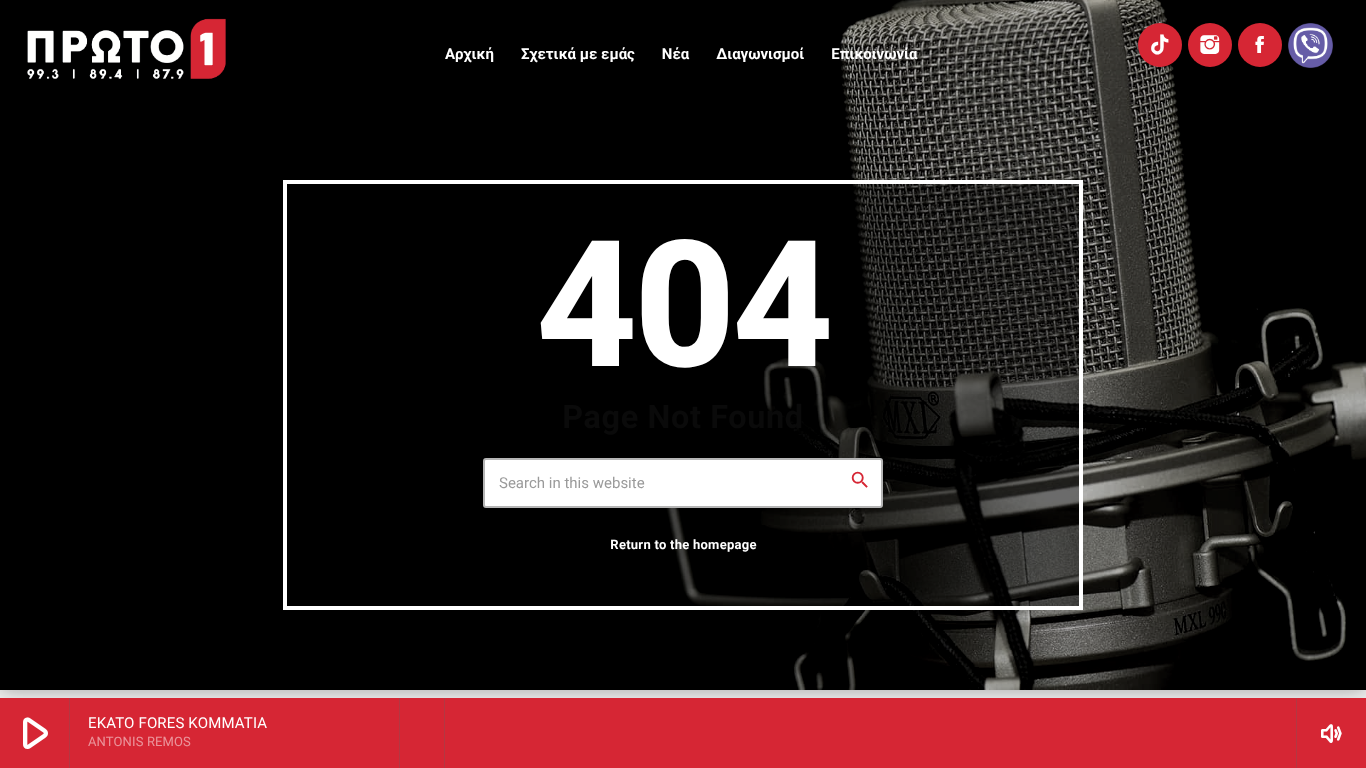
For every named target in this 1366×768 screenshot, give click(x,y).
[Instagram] (1210, 45)
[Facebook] (1260, 45)
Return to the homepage (683, 545)
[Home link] (126, 49)
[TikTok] (1160, 45)
